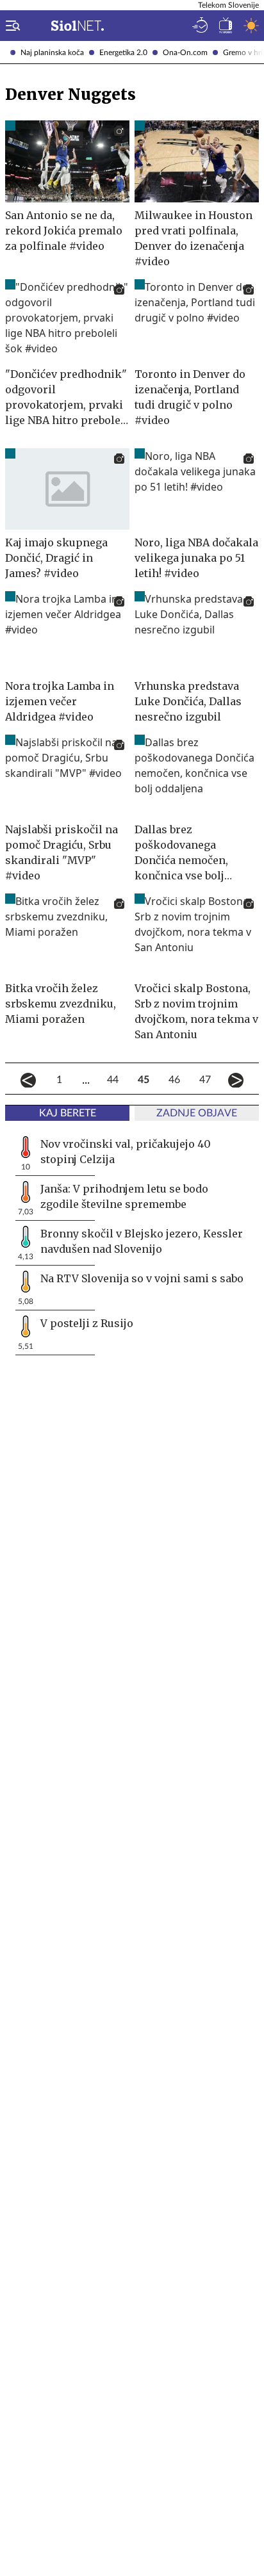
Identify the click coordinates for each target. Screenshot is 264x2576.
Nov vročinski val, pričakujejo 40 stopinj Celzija (126, 1152)
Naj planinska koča (52, 53)
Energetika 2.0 (123, 53)
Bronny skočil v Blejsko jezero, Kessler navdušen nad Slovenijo (142, 1241)
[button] (10, 26)
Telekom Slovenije (228, 5)
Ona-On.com (185, 53)
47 (205, 1080)
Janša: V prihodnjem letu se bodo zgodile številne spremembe (124, 1196)
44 (113, 1080)
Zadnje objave (197, 1113)
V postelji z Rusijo (87, 1323)
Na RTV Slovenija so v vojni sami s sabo (142, 1278)
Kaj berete (68, 1113)
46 (174, 1080)
